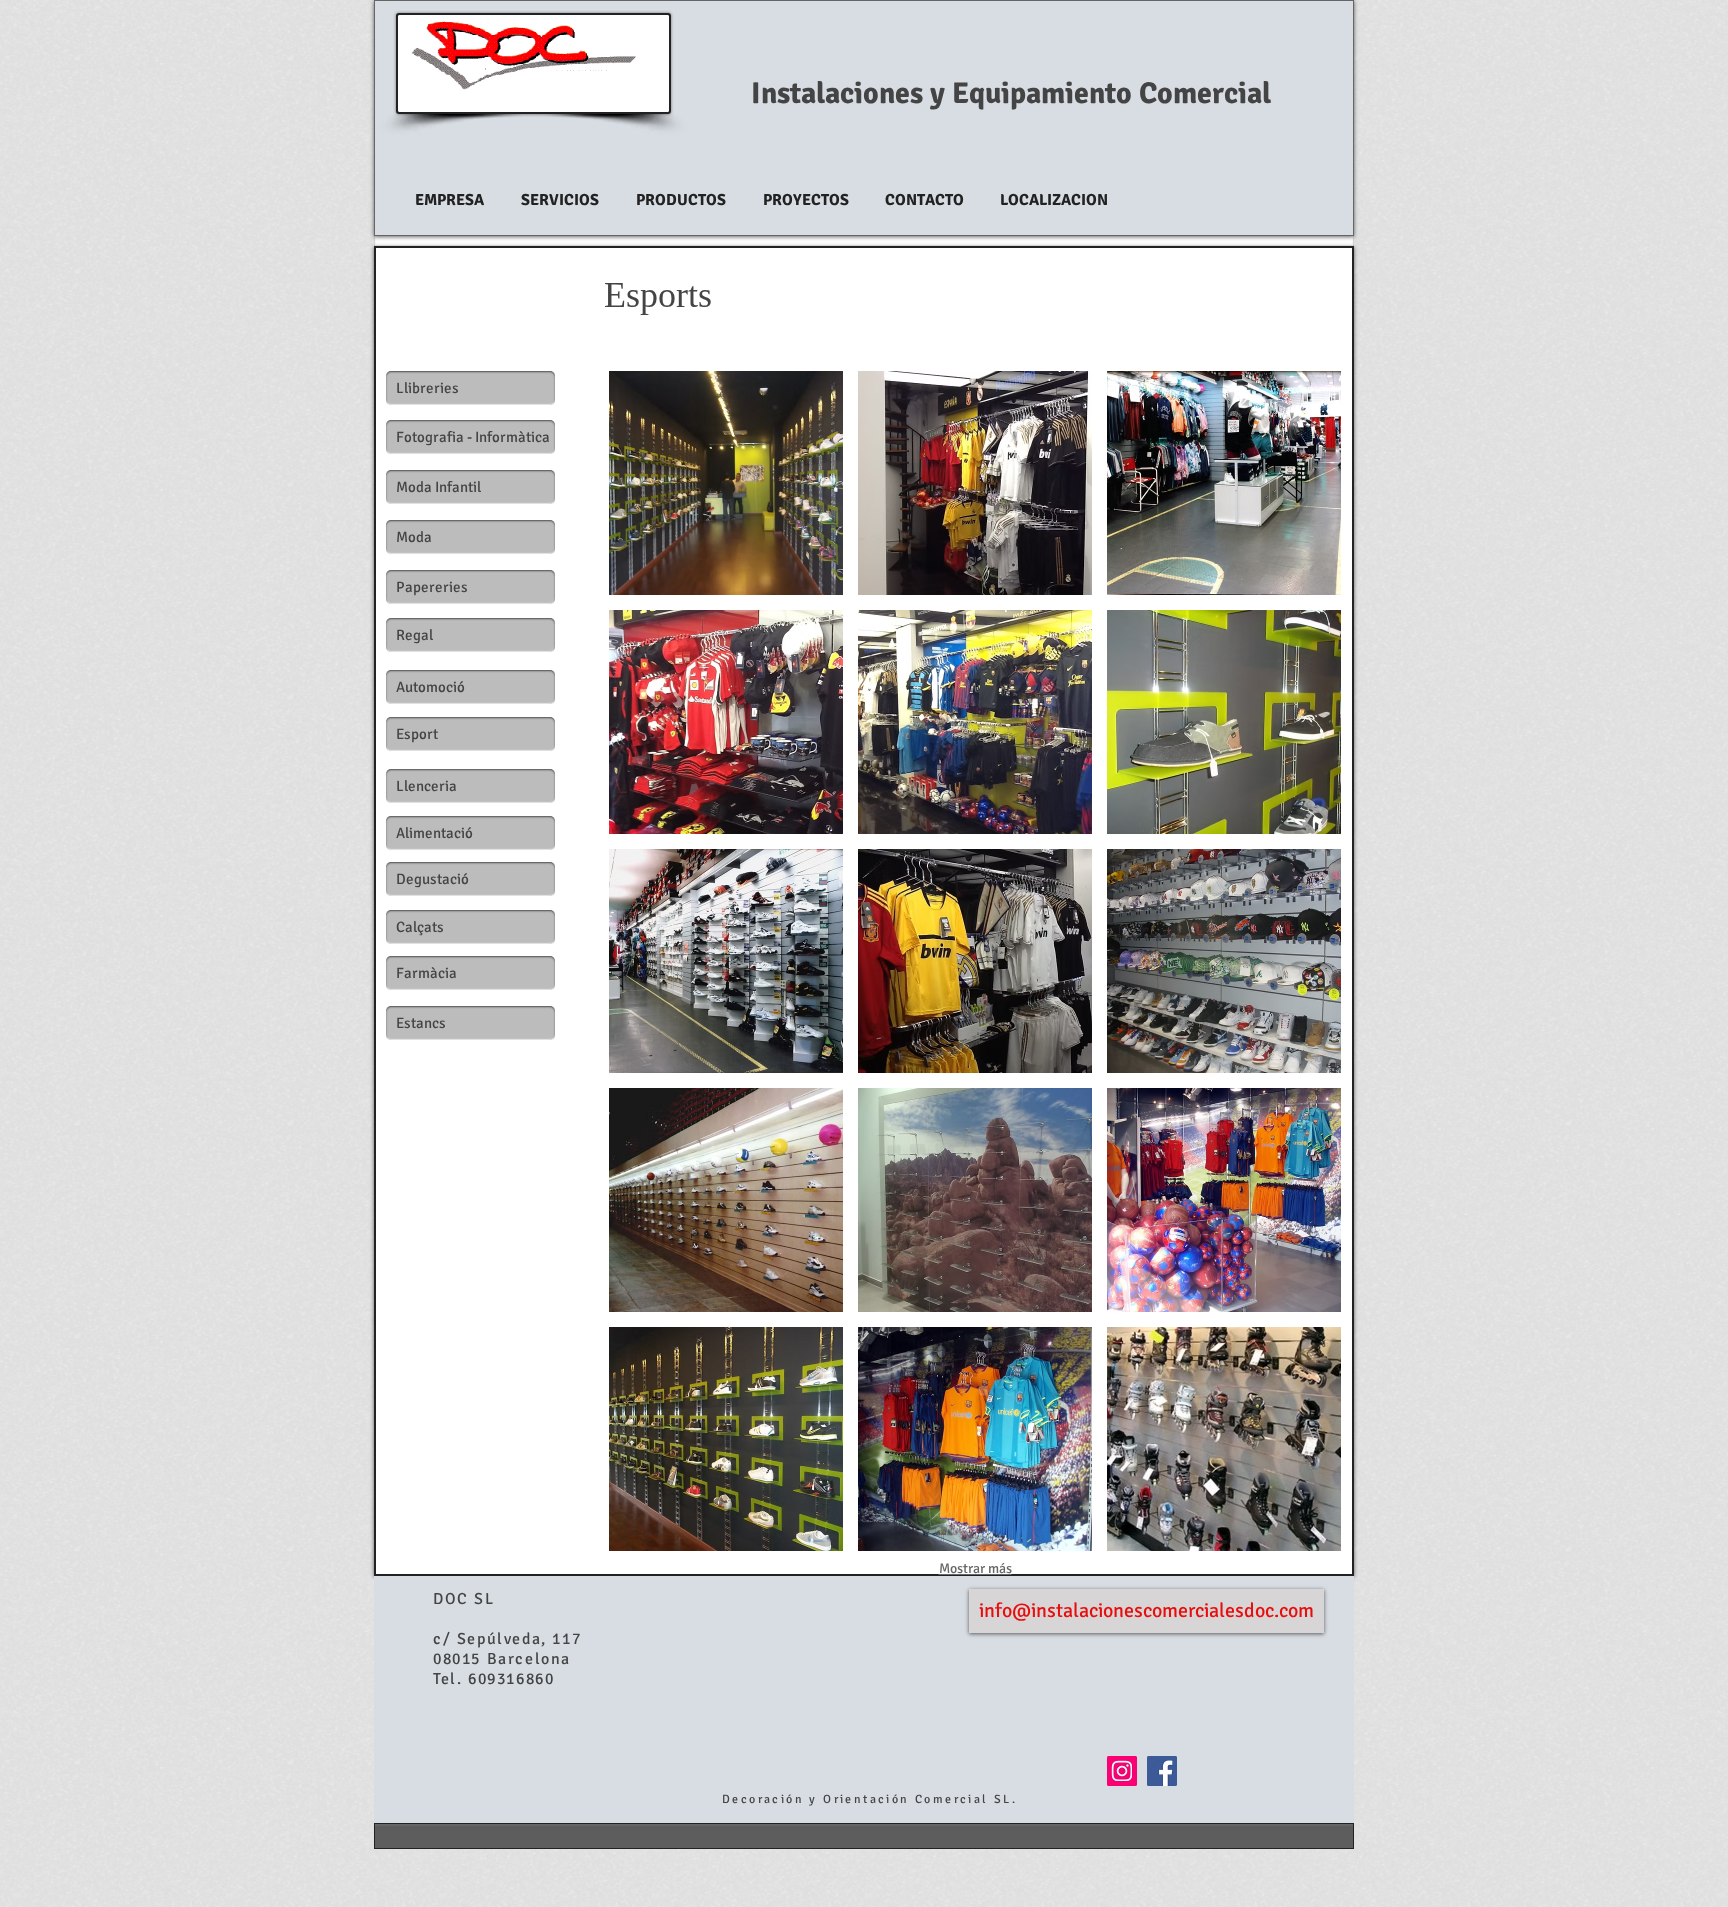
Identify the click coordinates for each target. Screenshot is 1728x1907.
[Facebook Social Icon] (1162, 1771)
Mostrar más (975, 1568)
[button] (726, 483)
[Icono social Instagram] (1122, 1771)
